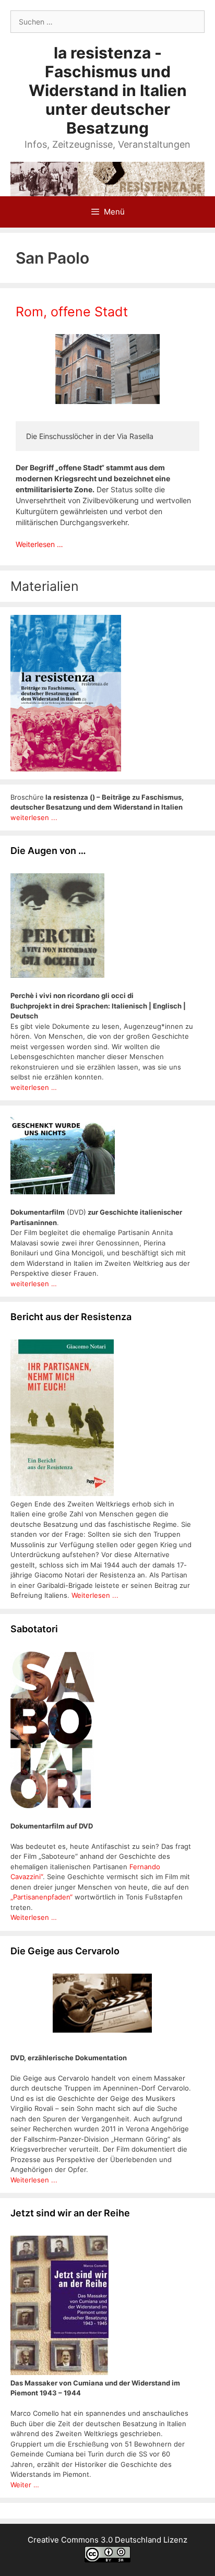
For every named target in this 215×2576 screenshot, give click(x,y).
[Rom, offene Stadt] (107, 401)
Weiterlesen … (39, 544)
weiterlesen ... (34, 817)
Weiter (22, 2485)
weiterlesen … (34, 1087)
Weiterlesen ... (95, 1595)
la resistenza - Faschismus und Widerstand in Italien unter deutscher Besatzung (108, 90)
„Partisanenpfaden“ (41, 1897)
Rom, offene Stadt (72, 312)
